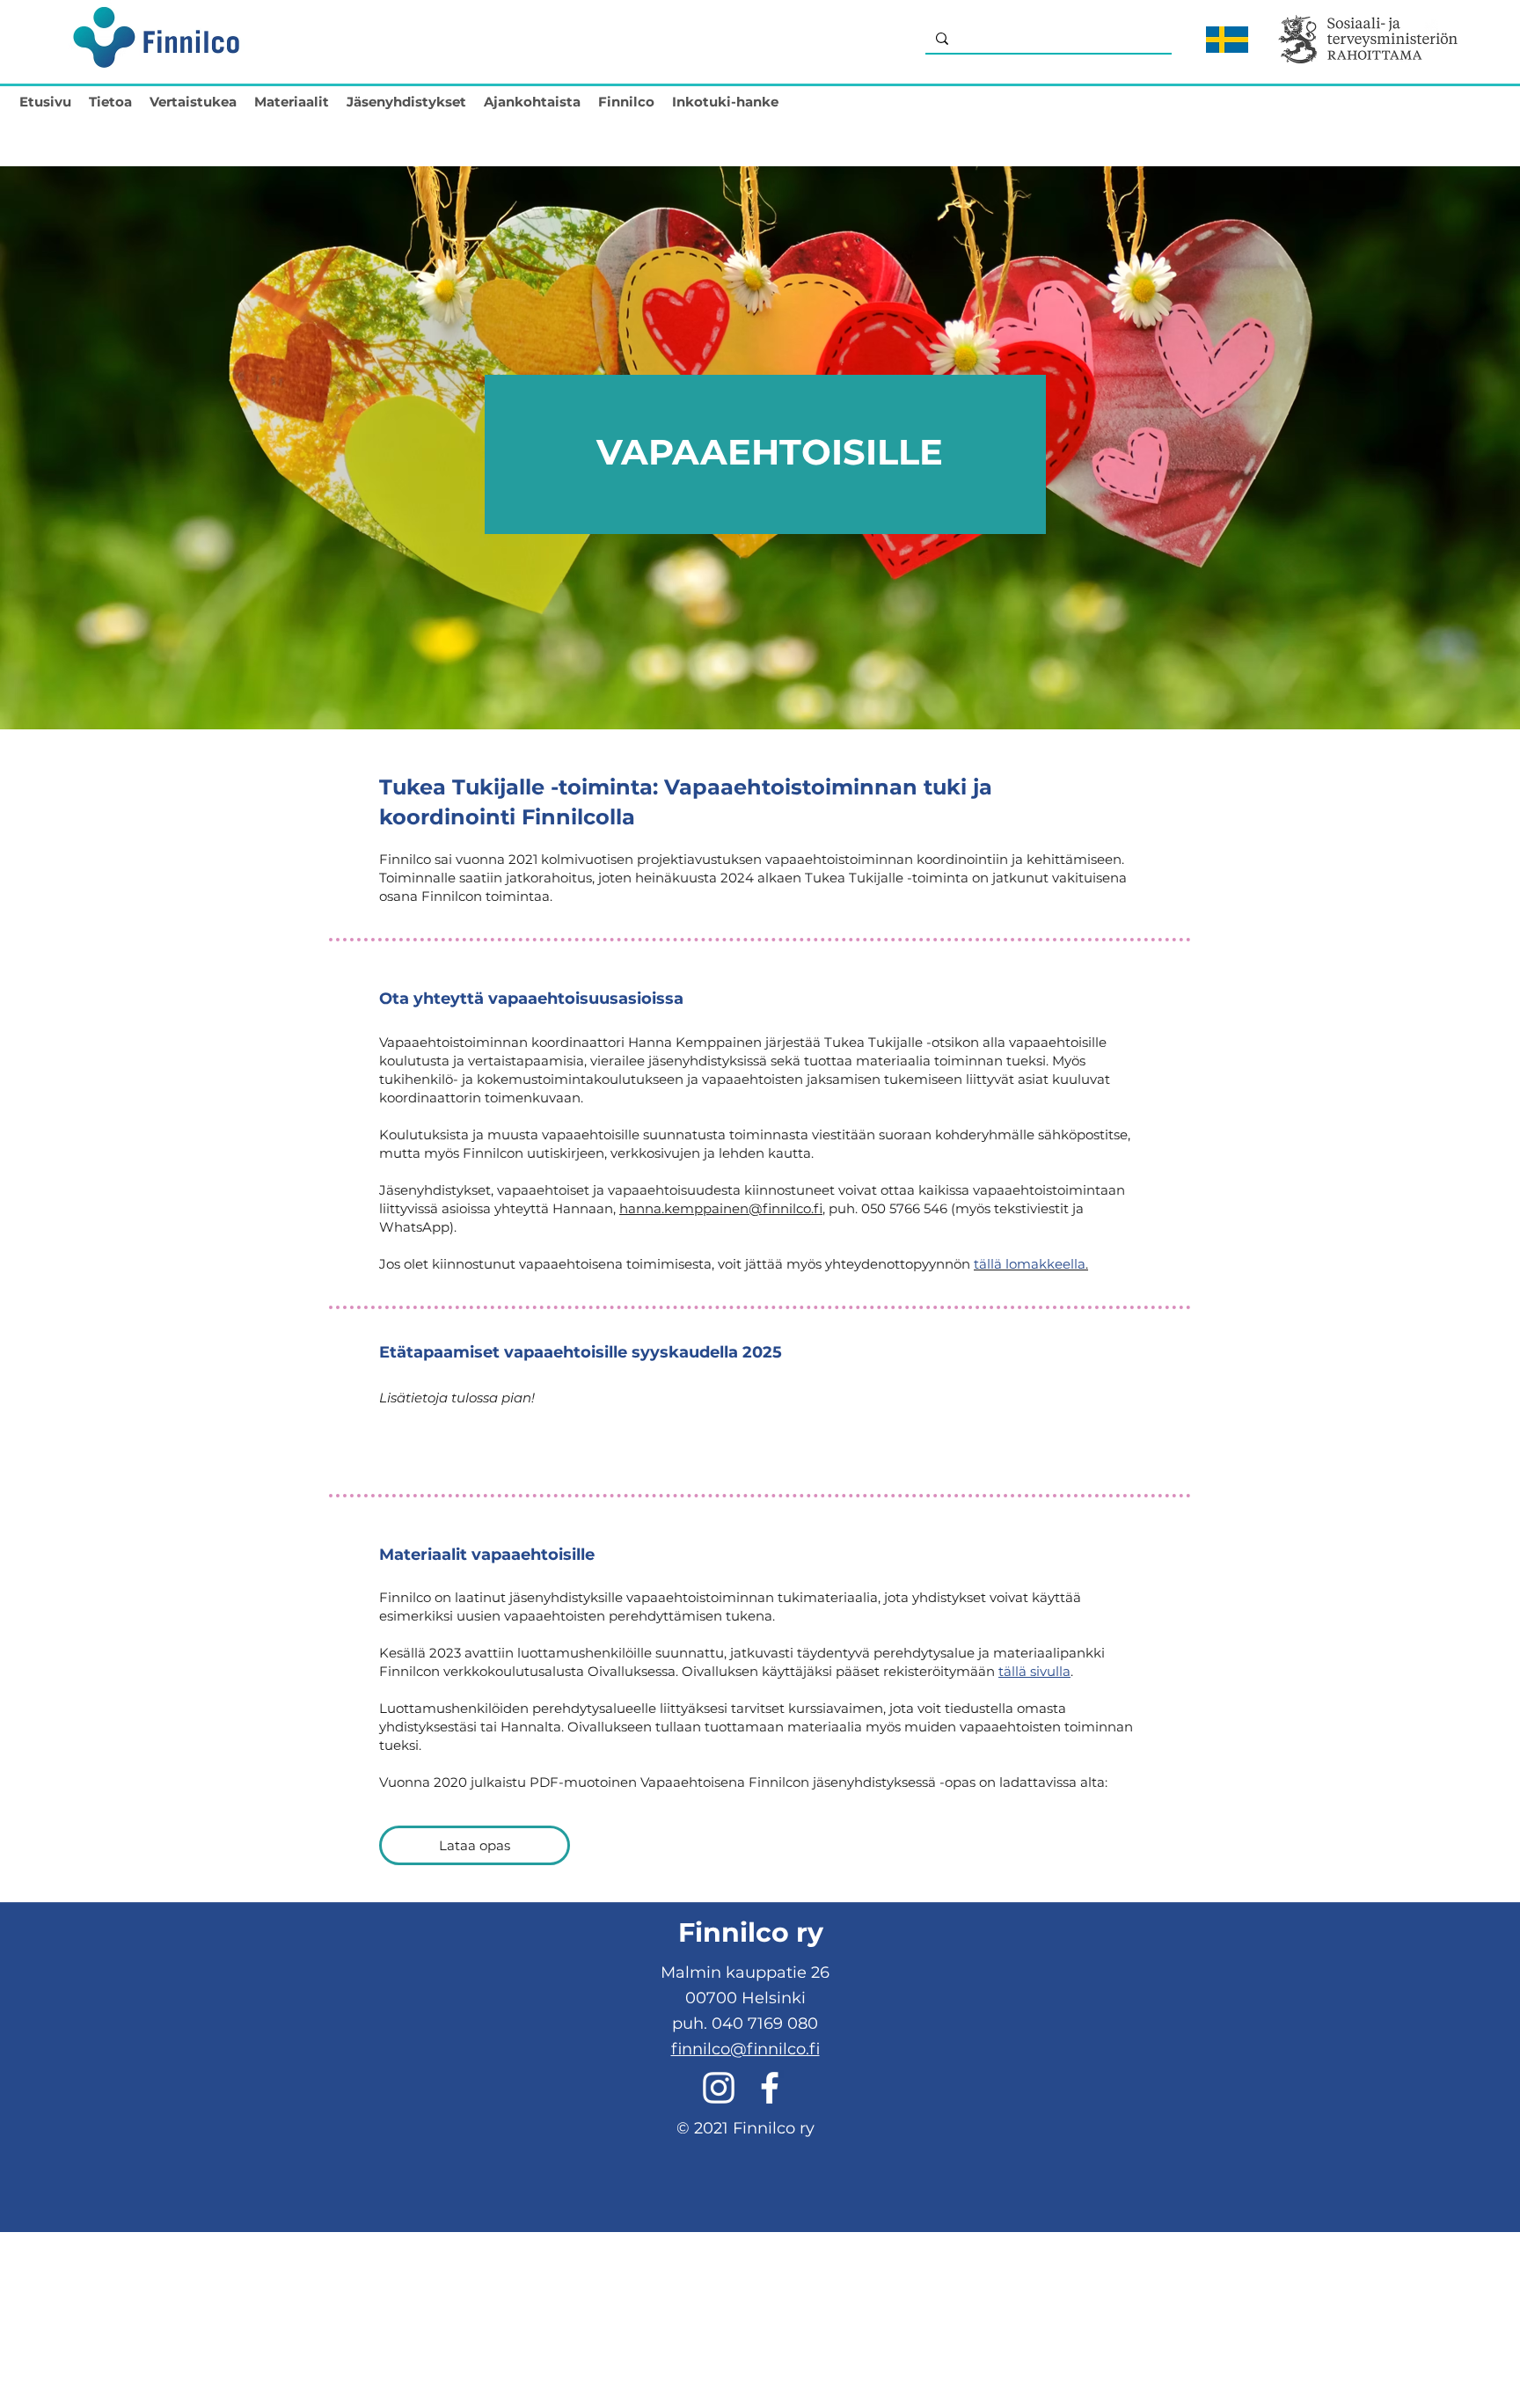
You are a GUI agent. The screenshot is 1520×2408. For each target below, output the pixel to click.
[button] (110, 98)
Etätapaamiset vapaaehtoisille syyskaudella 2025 (581, 1352)
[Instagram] (719, 2088)
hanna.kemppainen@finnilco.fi (721, 1208)
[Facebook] (770, 2088)
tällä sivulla (1034, 1671)
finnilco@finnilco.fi (745, 2049)
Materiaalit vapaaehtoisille (487, 1555)
